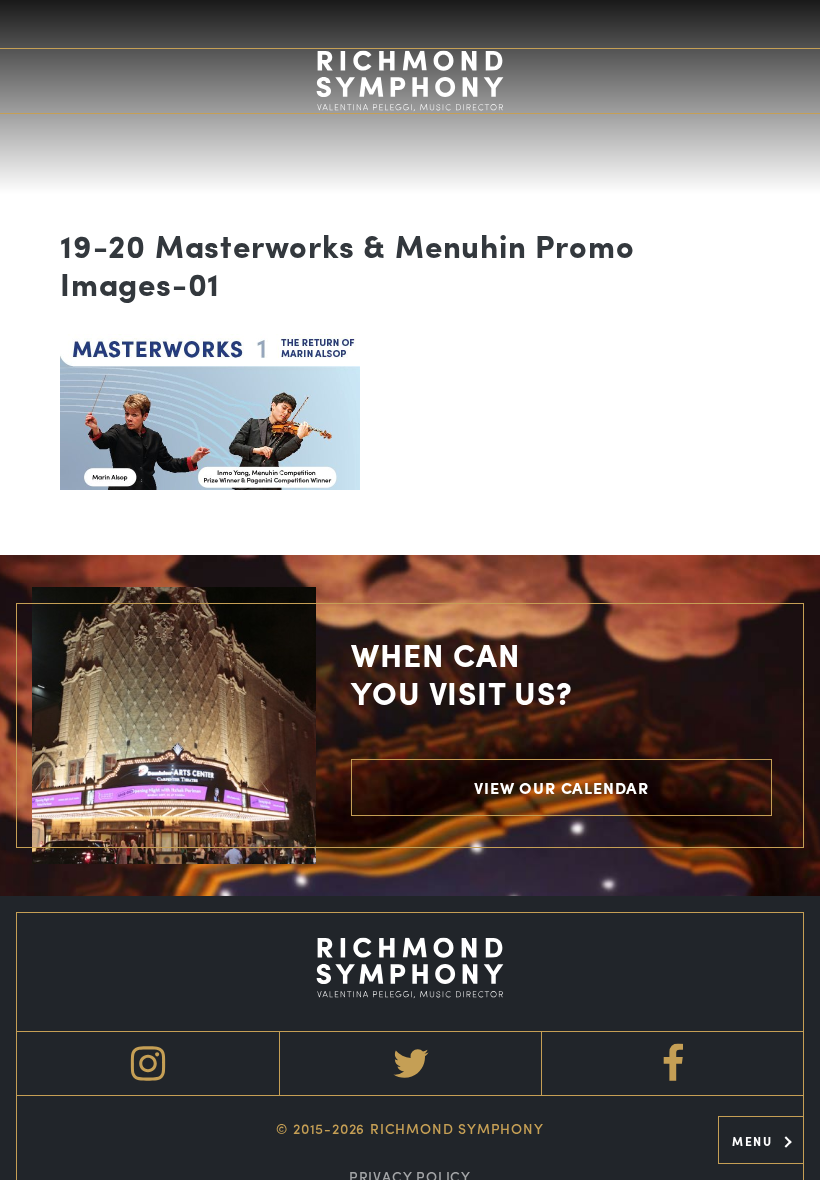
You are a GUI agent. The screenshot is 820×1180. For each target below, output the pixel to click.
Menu (754, 1141)
